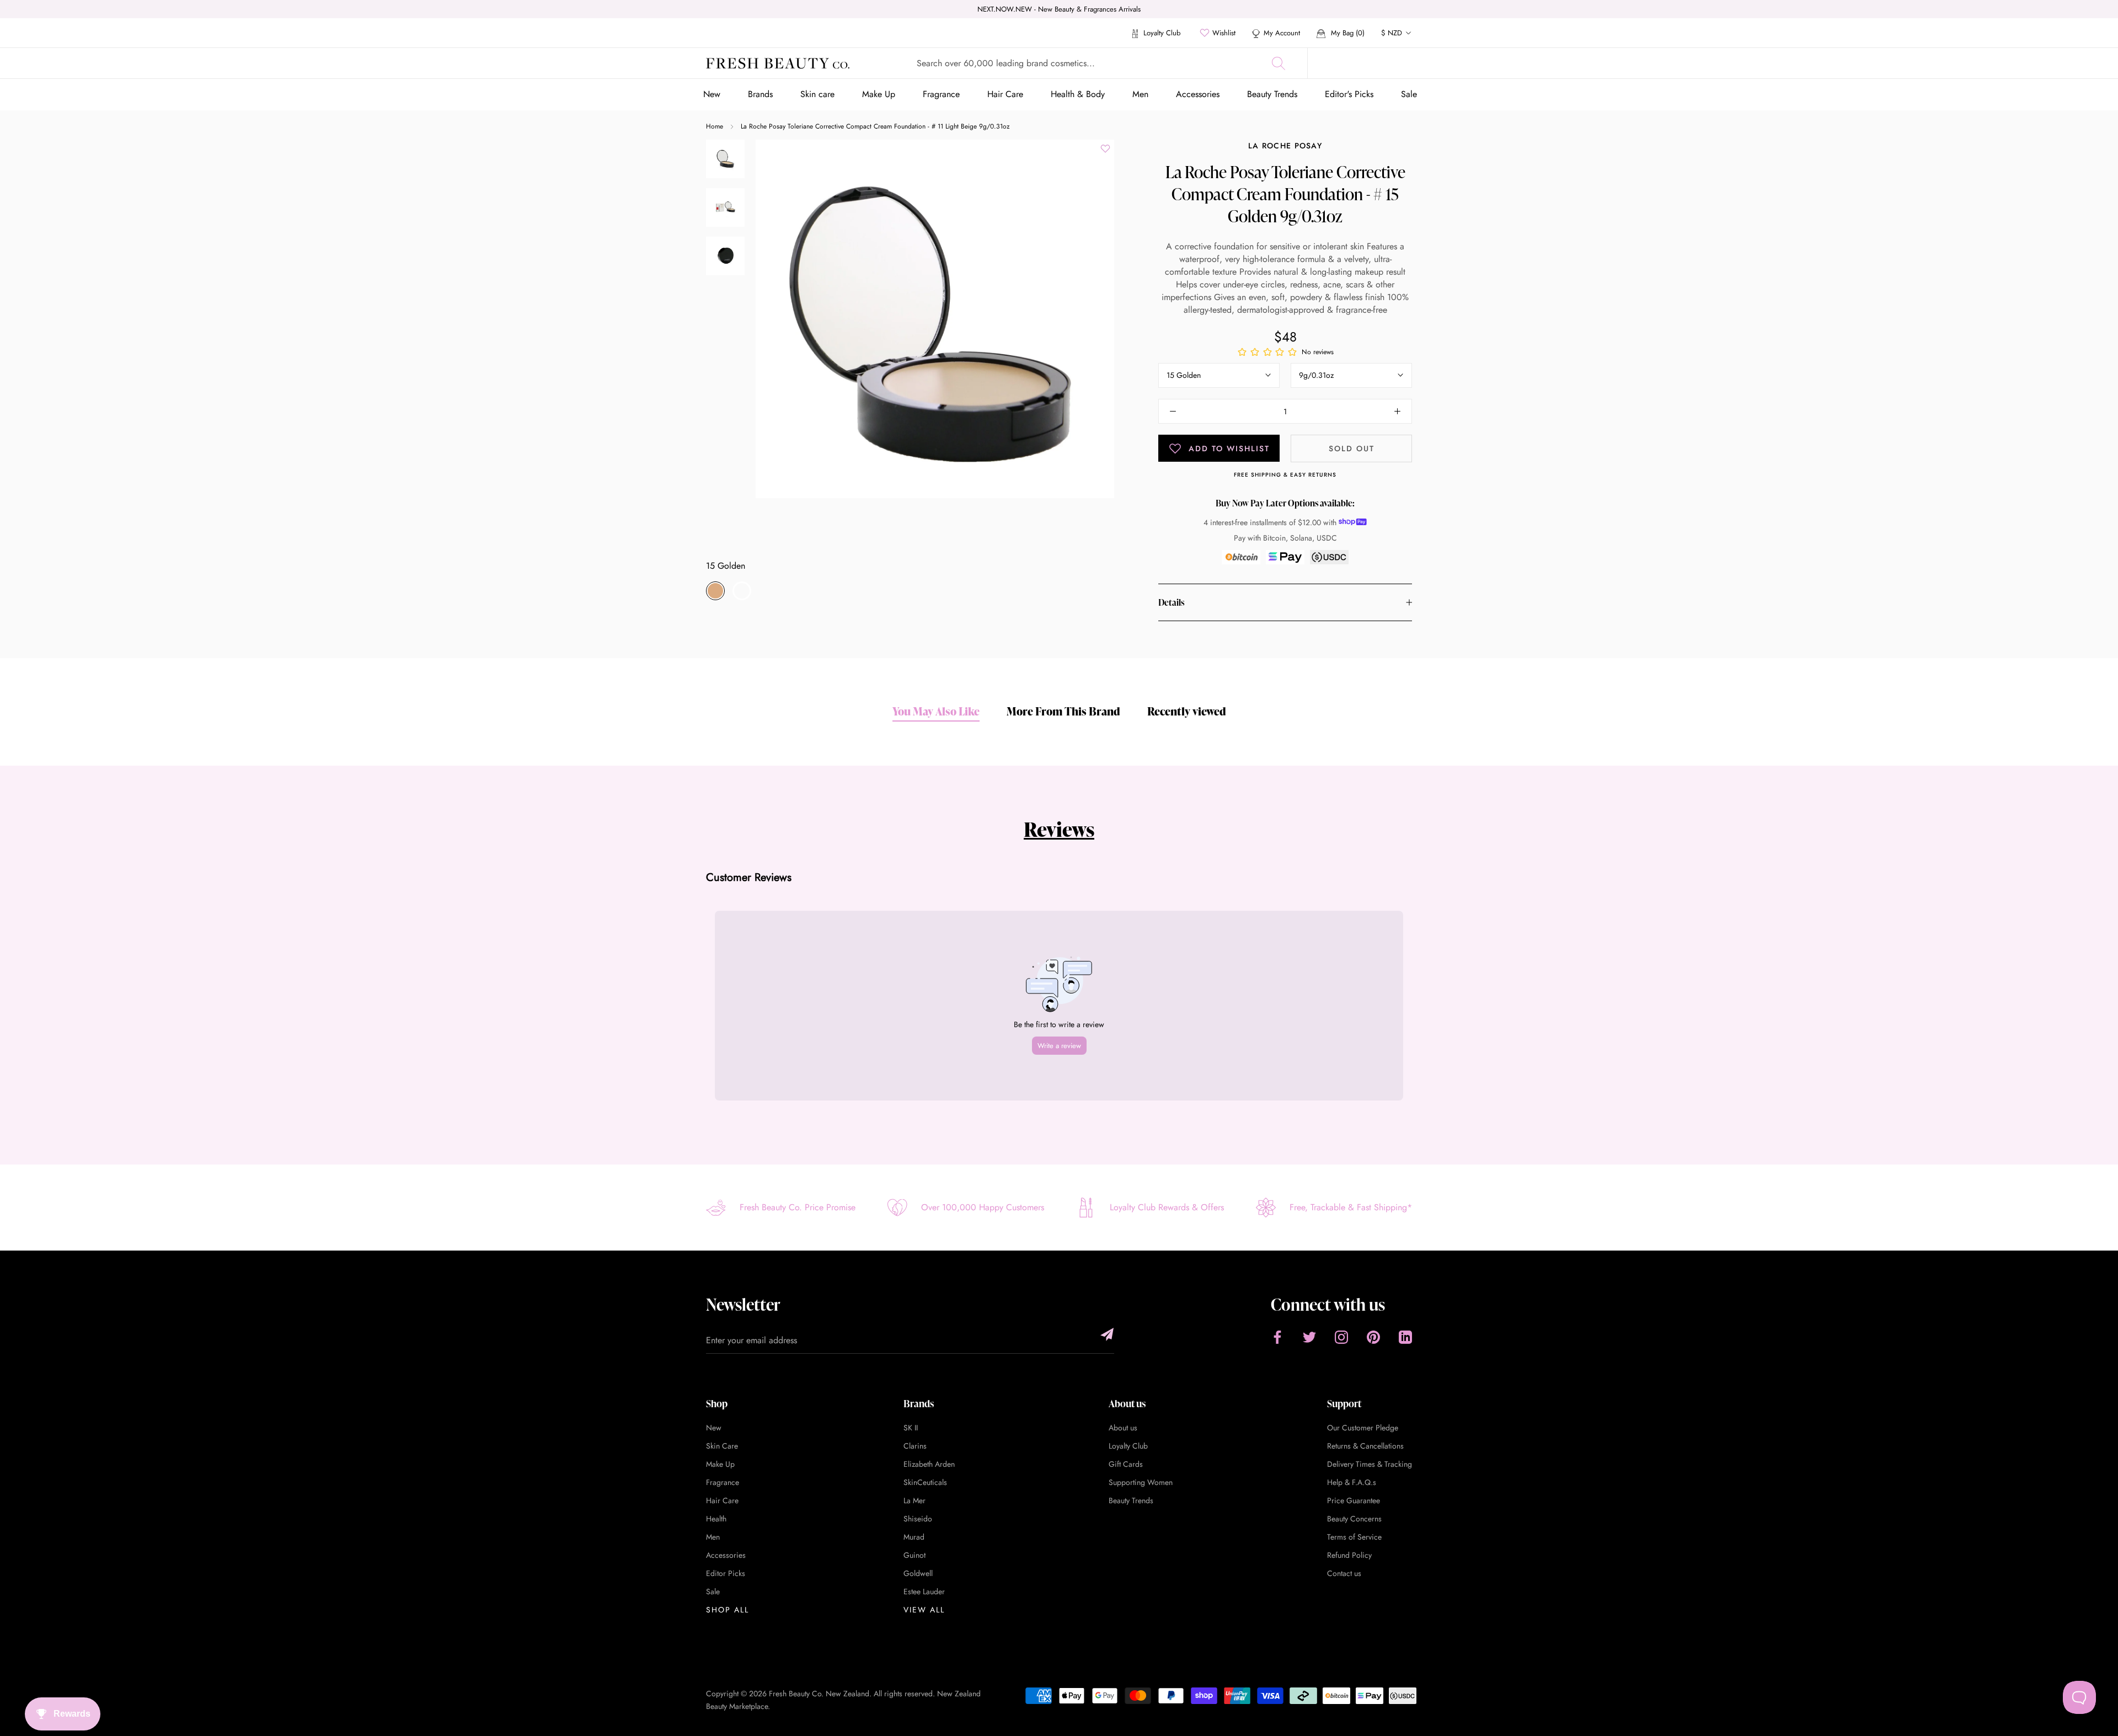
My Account (1282, 33)
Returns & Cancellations (1365, 1446)
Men (1140, 94)
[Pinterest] (1373, 1337)
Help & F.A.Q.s (1352, 1482)
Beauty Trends (1272, 94)
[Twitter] (1309, 1337)
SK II (911, 1428)
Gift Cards (1126, 1464)
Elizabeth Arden (929, 1464)
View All (924, 1610)
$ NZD (1392, 33)
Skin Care (722, 1446)
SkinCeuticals (925, 1482)
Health (716, 1519)
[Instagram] (1341, 1337)
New (712, 94)
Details (1171, 602)
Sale (1409, 94)
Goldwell (918, 1573)
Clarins (915, 1446)
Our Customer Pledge (1363, 1428)
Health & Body (1078, 94)
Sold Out (1352, 448)
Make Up (879, 94)
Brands (760, 94)
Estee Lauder (924, 1591)
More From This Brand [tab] (1063, 711)
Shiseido (918, 1519)
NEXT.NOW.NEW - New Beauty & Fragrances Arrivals (1059, 9)
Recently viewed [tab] (1187, 711)
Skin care (817, 94)
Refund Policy (1349, 1555)
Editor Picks (726, 1573)
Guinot (914, 1555)
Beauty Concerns (1354, 1519)
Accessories (1198, 94)
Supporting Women (1141, 1482)
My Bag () (1347, 33)
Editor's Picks (1349, 94)
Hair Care (1005, 94)
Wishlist (1224, 33)
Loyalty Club (1161, 33)
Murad (914, 1537)
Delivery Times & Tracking (1370, 1464)
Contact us (1344, 1573)
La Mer (914, 1500)
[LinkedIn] (1405, 1337)
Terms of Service (1354, 1537)
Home (715, 126)
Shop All (728, 1610)
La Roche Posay (1285, 146)
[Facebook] (1277, 1337)
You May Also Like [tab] (936, 711)
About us (1123, 1428)
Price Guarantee (1354, 1500)
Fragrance (941, 94)
